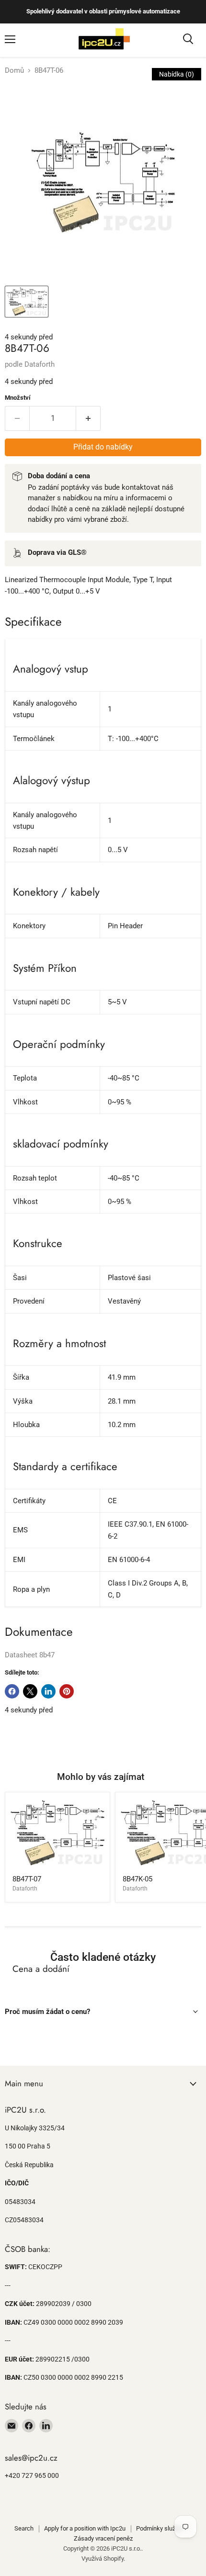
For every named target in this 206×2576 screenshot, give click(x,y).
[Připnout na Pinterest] (67, 1691)
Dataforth (40, 364)
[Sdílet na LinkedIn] (48, 1691)
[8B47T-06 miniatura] (27, 302)
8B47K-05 (137, 1879)
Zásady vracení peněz (103, 2538)
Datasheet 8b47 (30, 1655)
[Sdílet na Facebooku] (12, 1691)
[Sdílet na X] (30, 1691)
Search (24, 2528)
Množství (18, 398)
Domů (14, 71)
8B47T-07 (27, 1879)
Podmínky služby (159, 2528)
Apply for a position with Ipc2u (85, 2528)
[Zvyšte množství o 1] (88, 418)
